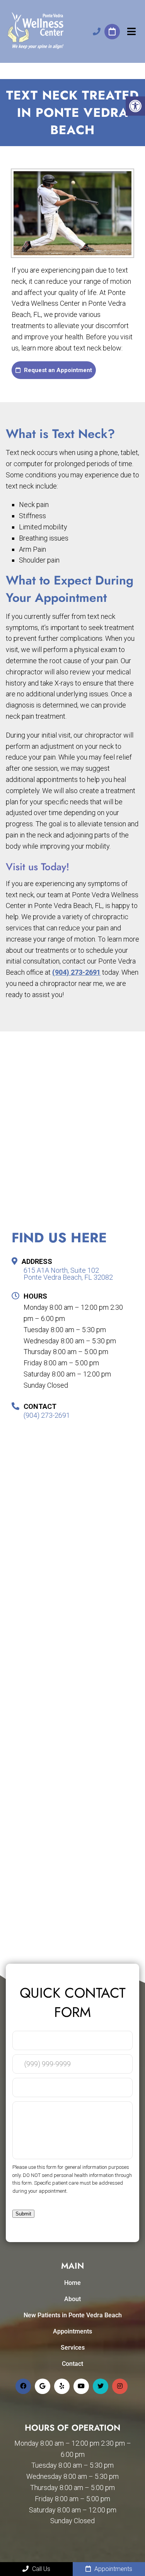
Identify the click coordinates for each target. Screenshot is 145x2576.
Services (73, 2348)
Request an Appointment (57, 370)
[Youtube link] (81, 2386)
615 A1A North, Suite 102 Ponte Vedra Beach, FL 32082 (68, 1274)
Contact (72, 2364)
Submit (23, 2214)
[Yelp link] (62, 2386)
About (72, 2299)
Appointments (72, 2331)
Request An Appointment (112, 32)
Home (72, 2283)
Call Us (40, 2569)
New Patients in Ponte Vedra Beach (73, 2315)
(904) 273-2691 (97, 32)
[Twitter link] (101, 2386)
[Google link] (43, 2386)
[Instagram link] (120, 2386)
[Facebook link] (23, 2386)
